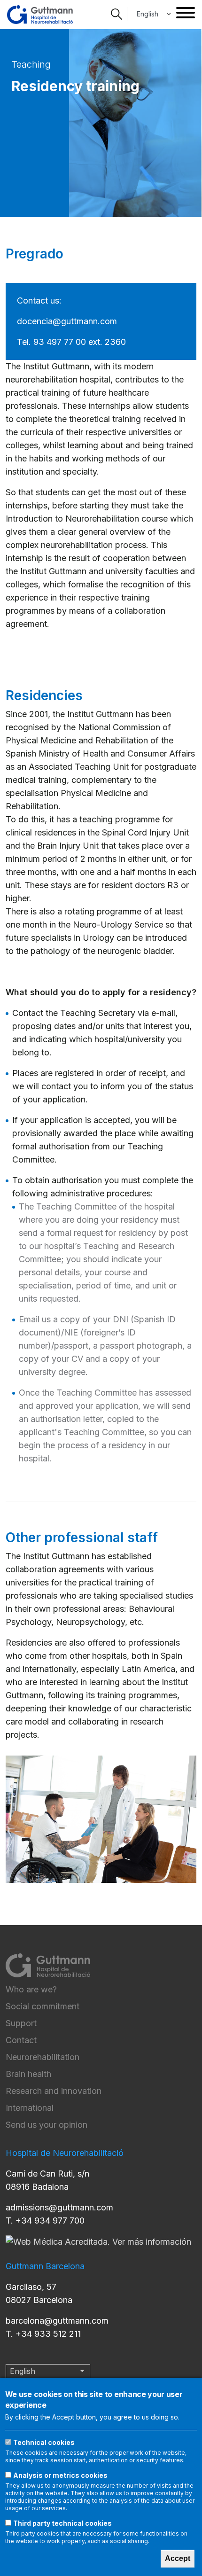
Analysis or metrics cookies (60, 2475)
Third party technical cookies (62, 2523)
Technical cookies (44, 2442)
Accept (178, 2558)
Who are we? (31, 1989)
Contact (21, 2040)
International (30, 2108)
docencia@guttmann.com (67, 321)
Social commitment (43, 2006)
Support (21, 2023)
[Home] (40, 15)
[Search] (117, 14)
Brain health (28, 2074)
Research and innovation (54, 2091)
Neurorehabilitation (43, 2057)
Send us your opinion (47, 2125)
